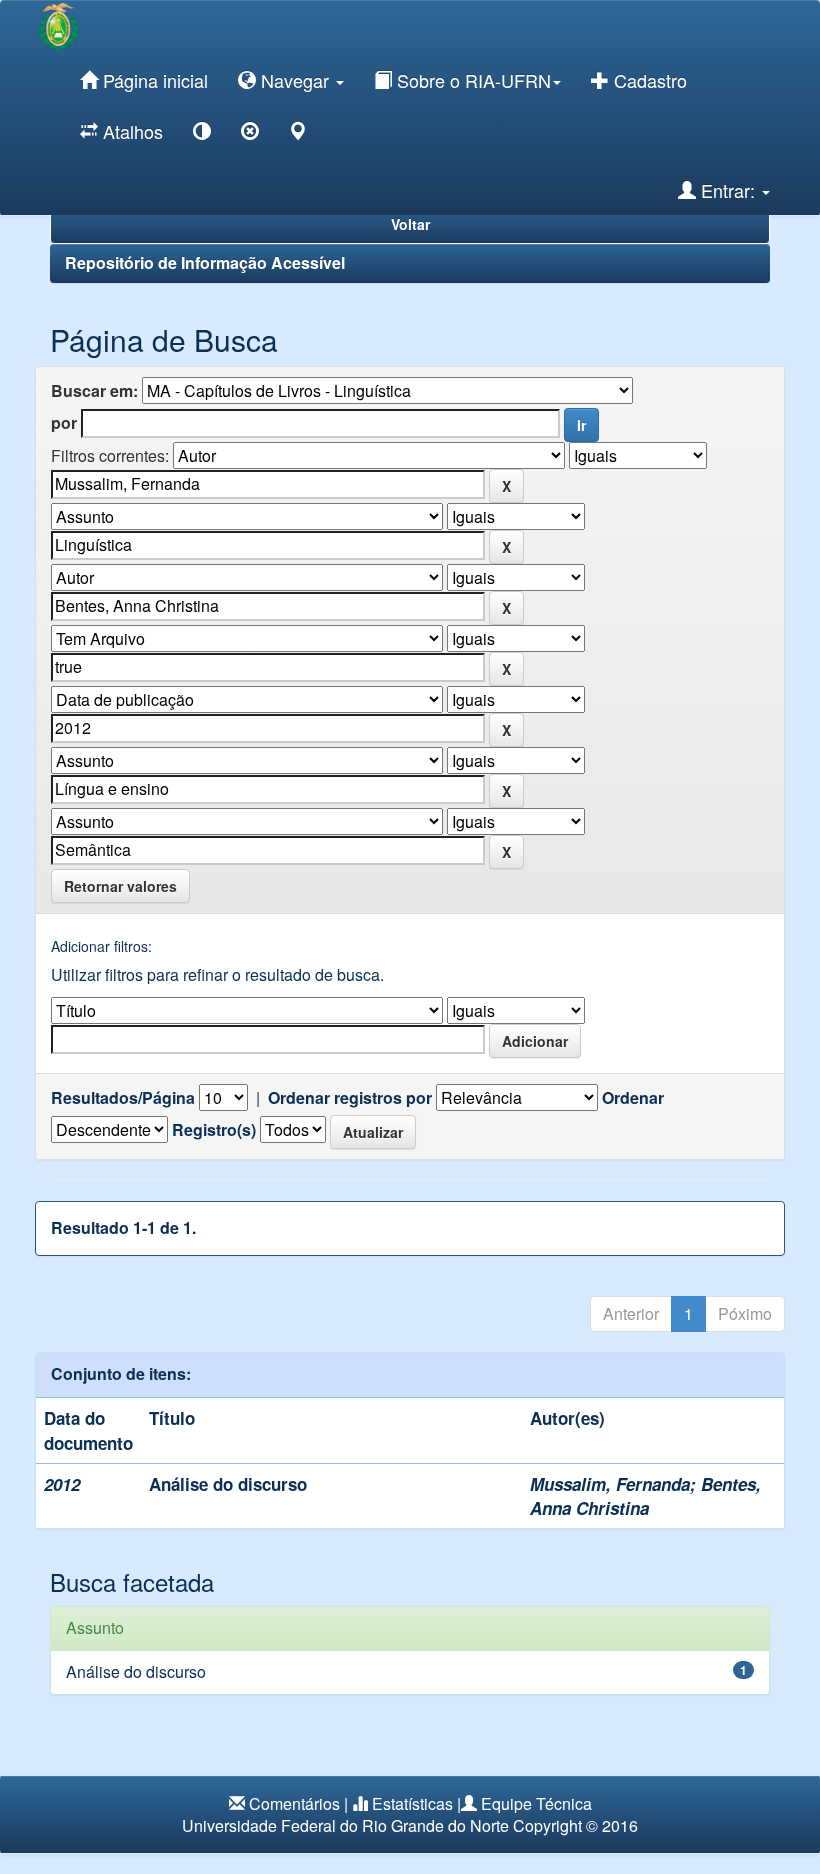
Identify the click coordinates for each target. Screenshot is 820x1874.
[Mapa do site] (298, 134)
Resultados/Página (123, 1098)
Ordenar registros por (350, 1098)
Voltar (410, 224)
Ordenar (633, 1098)
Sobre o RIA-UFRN (471, 80)
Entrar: (728, 190)
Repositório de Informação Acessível (205, 262)
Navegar (295, 80)
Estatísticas (412, 1803)
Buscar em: (94, 391)
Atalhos (130, 131)
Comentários (294, 1803)
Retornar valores (120, 886)
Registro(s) (214, 1130)
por (64, 423)
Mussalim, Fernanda (610, 1484)
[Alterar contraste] (202, 134)
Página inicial (153, 80)
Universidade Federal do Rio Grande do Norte (345, 1825)
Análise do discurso (228, 1484)
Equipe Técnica (536, 1803)
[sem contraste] (250, 134)
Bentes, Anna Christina (645, 1496)
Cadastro (648, 80)
